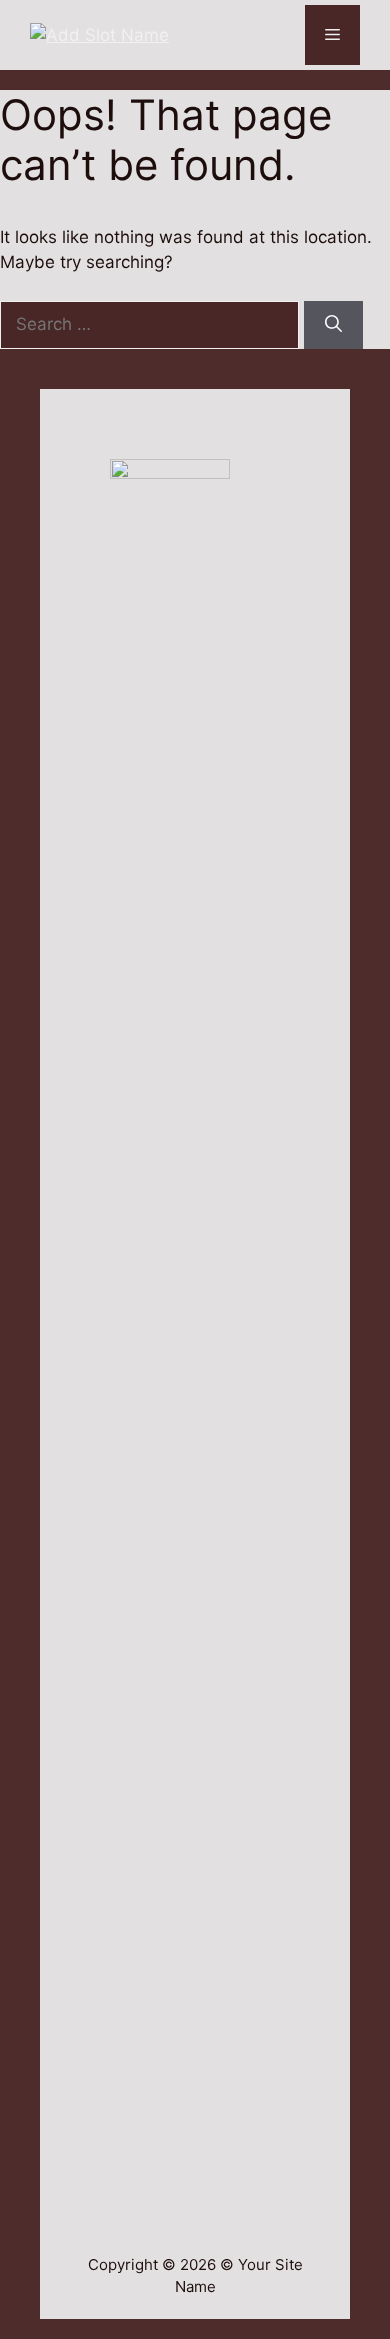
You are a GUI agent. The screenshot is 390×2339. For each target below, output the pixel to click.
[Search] (333, 325)
